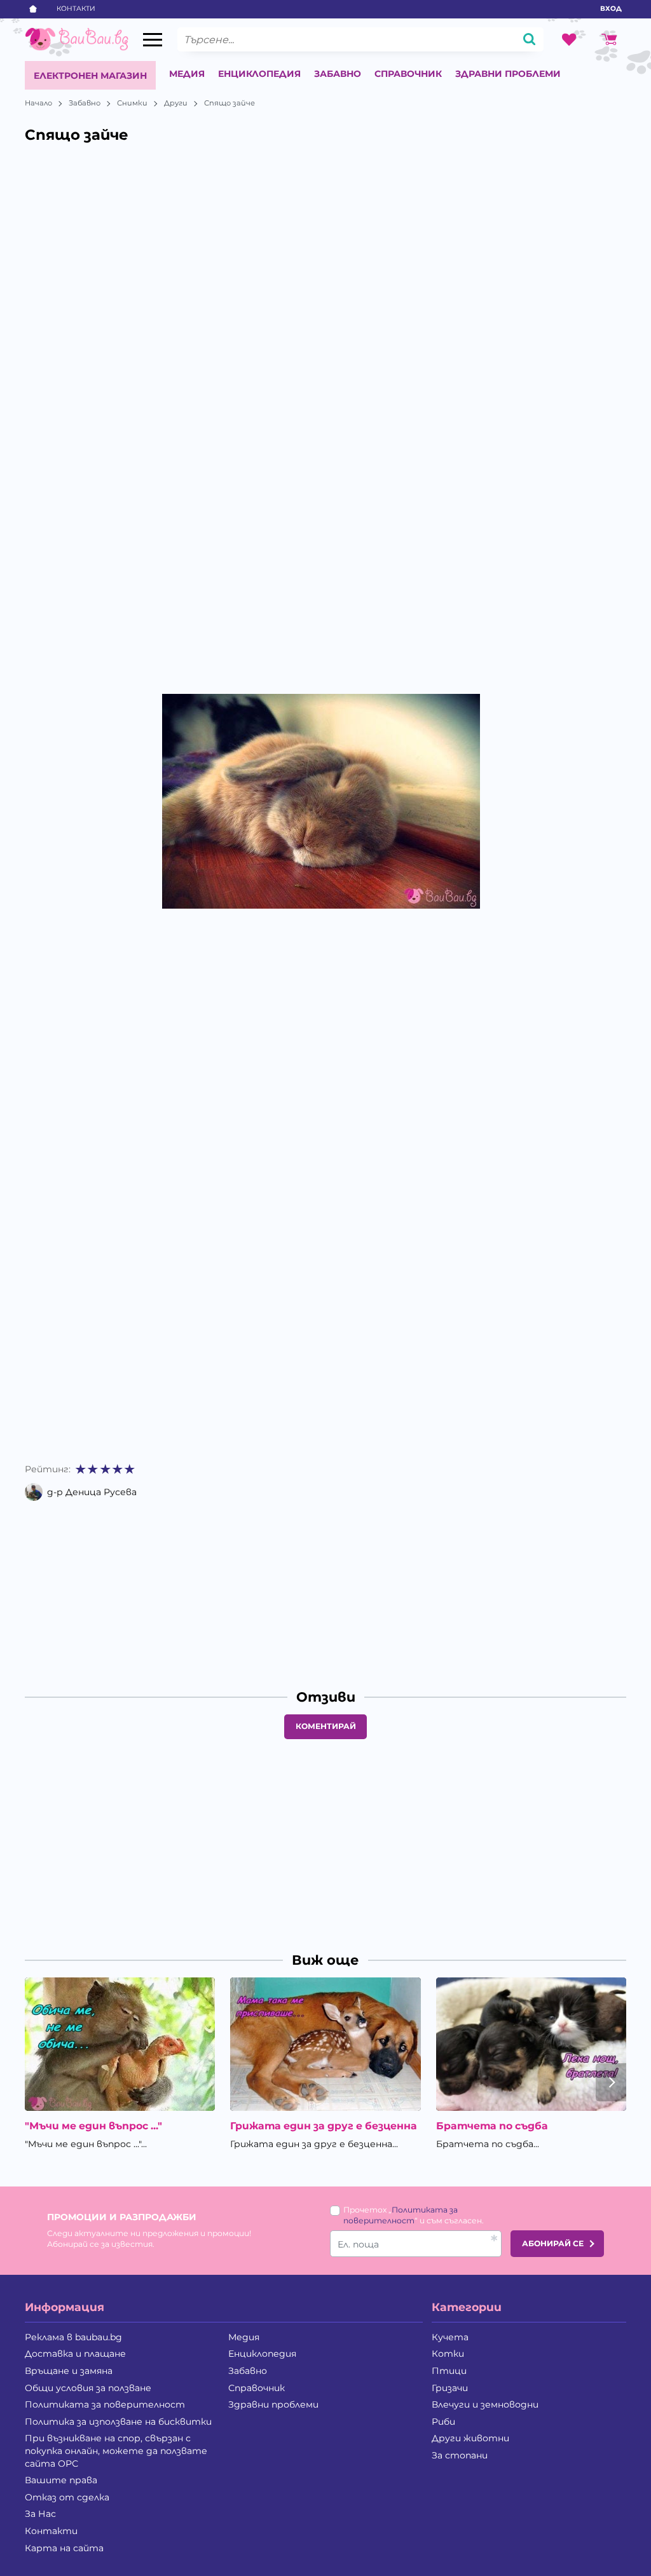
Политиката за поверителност (105, 2404)
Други (176, 103)
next (611, 2082)
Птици (449, 2371)
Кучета (450, 2337)
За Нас (40, 2514)
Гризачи (450, 2388)
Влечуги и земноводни (485, 2404)
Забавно (338, 74)
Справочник (408, 74)
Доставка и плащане (75, 2354)
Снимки (132, 103)
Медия (187, 74)
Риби (443, 2422)
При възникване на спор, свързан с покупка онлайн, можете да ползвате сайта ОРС (116, 2451)
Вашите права (61, 2480)
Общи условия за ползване (88, 2388)
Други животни (470, 2438)
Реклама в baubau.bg (73, 2337)
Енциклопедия (259, 74)
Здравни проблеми (508, 74)
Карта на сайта (64, 2548)
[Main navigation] (153, 40)
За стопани (460, 2455)
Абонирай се (553, 2243)
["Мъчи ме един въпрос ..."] (120, 2044)
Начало (38, 103)
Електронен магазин (90, 76)
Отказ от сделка (67, 2497)
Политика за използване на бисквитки (118, 2422)
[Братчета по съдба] (531, 2044)
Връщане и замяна (69, 2371)
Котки (448, 2354)
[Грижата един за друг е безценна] (325, 2044)
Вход (611, 9)
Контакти (76, 9)
